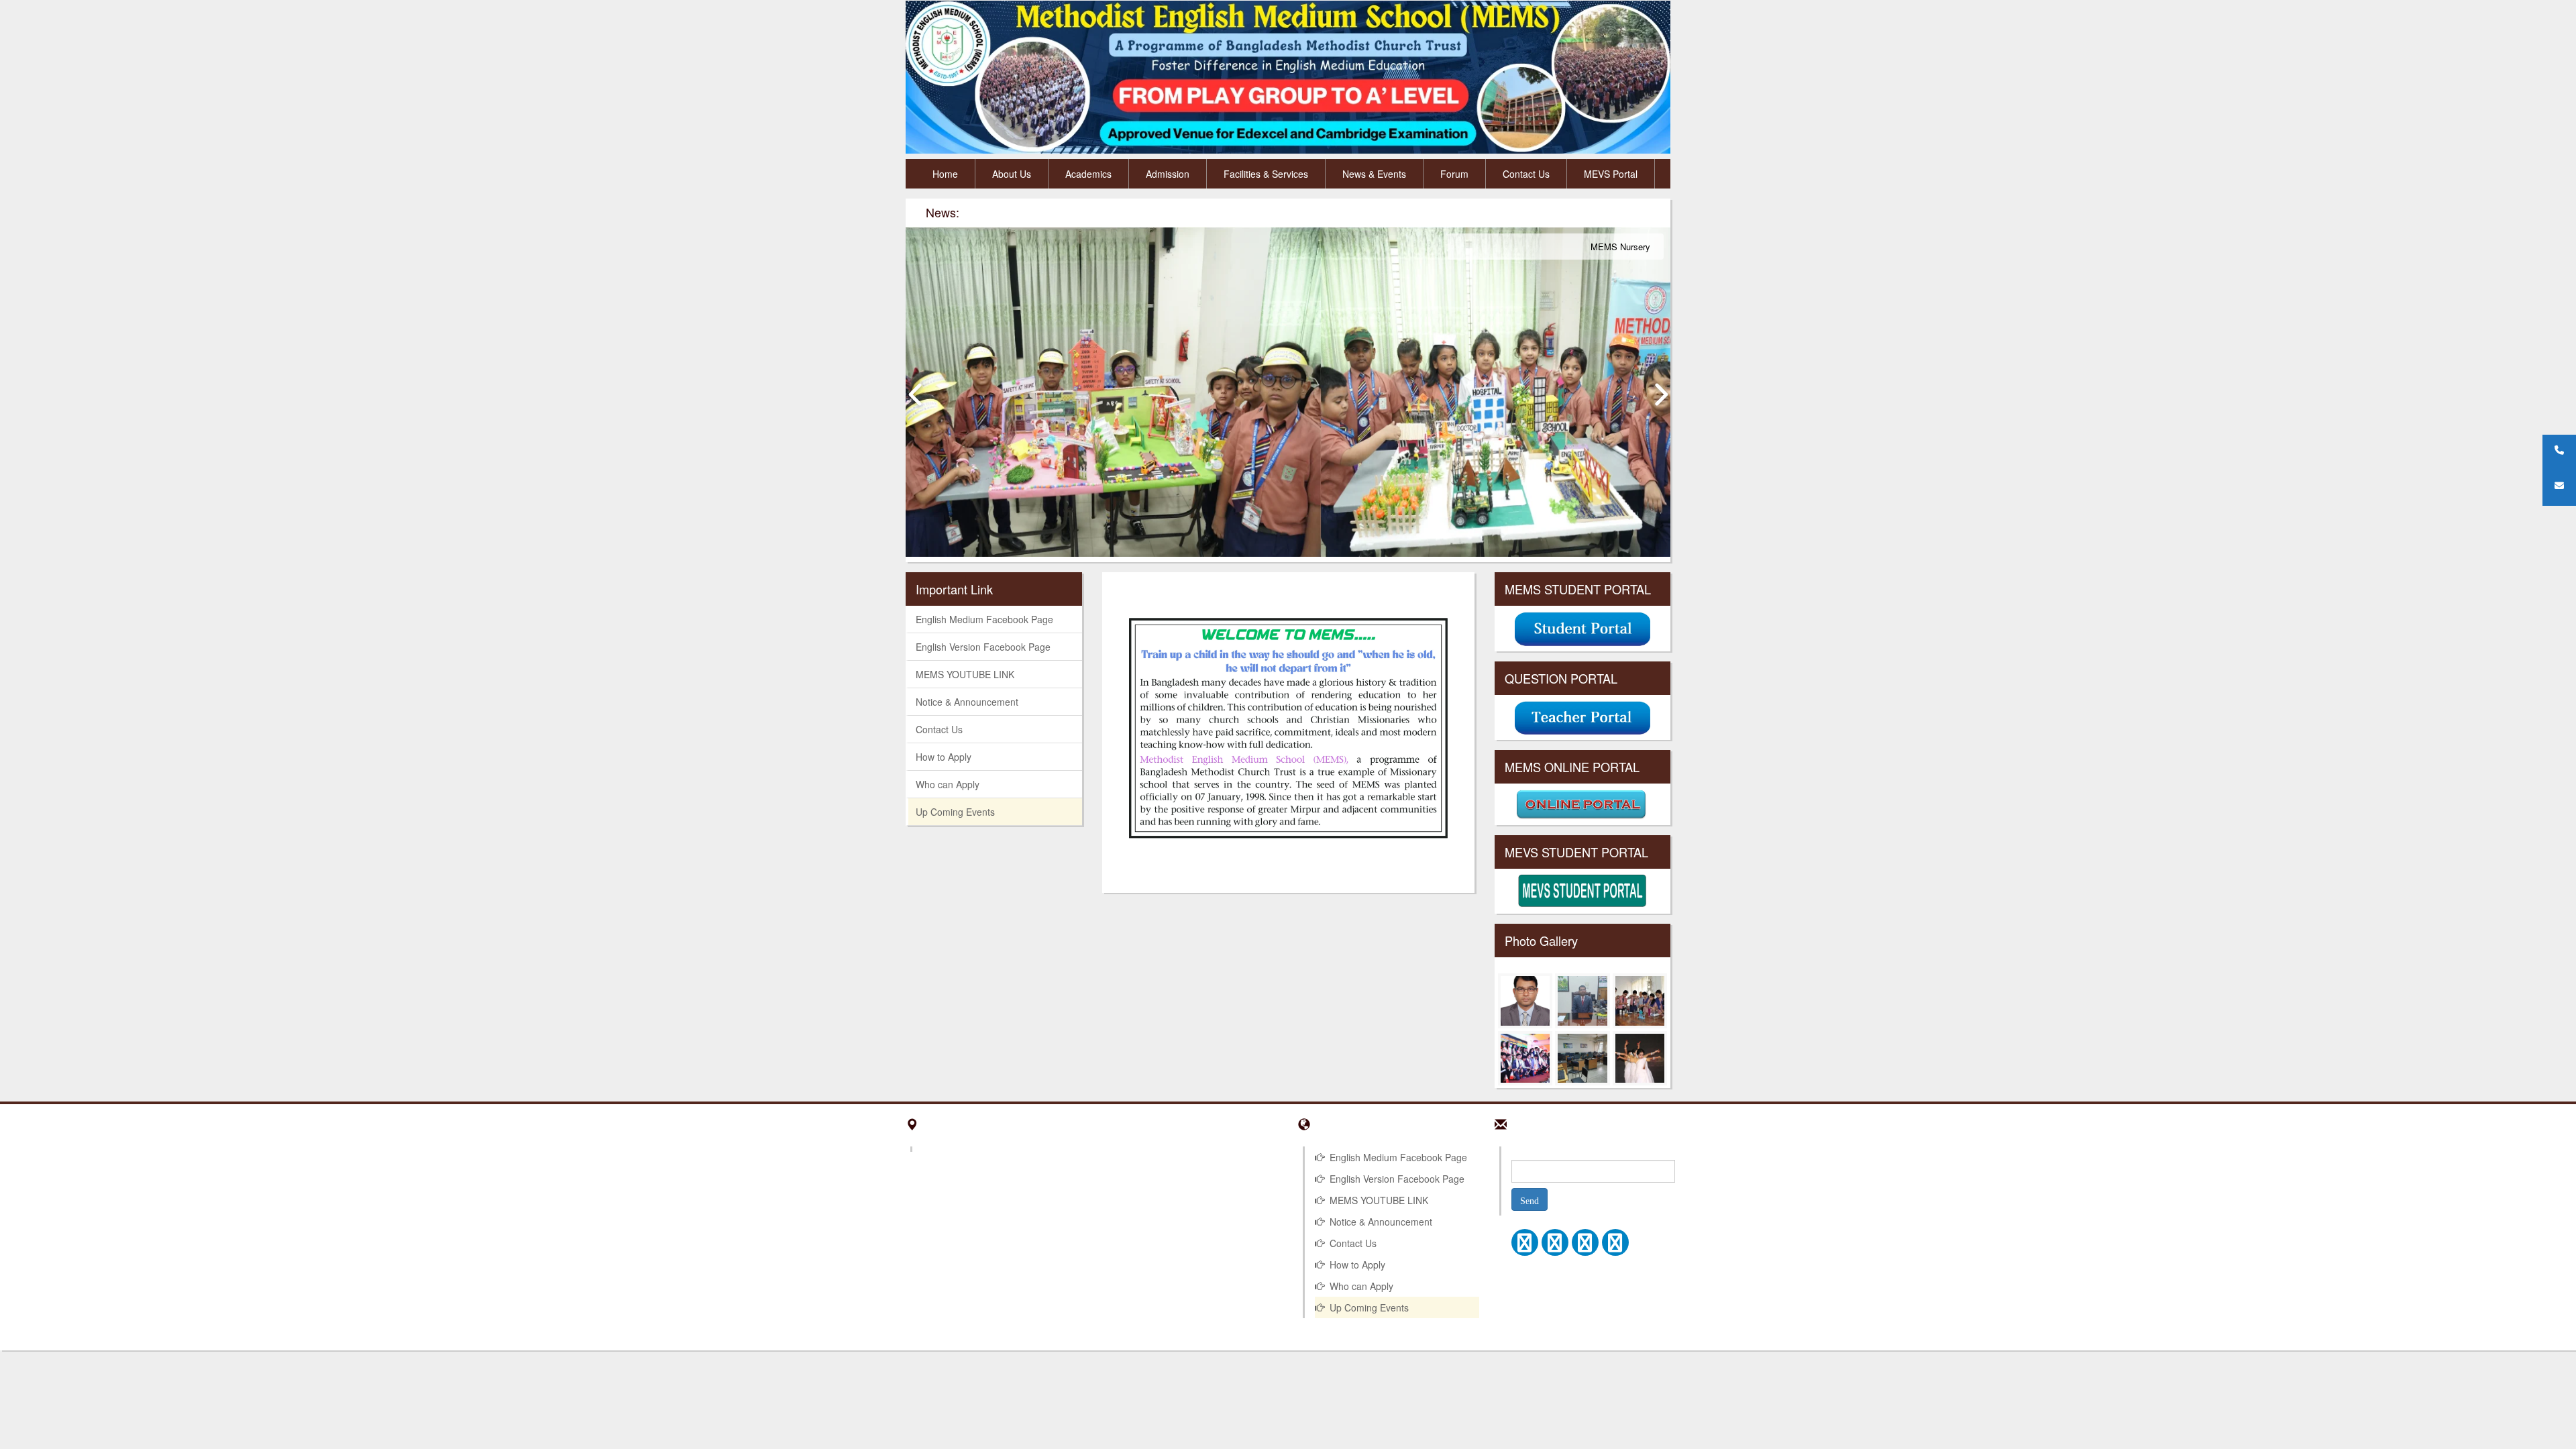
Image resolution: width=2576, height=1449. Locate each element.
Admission (1168, 174)
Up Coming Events (955, 812)
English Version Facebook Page (983, 647)
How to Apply (944, 757)
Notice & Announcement (967, 702)
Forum (1454, 174)
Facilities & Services (1266, 174)
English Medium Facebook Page (984, 619)
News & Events (1374, 174)
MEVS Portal (1611, 174)
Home (945, 174)
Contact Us (1526, 174)
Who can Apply (948, 784)
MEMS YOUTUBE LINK (965, 674)
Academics (1088, 174)
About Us (1012, 174)
